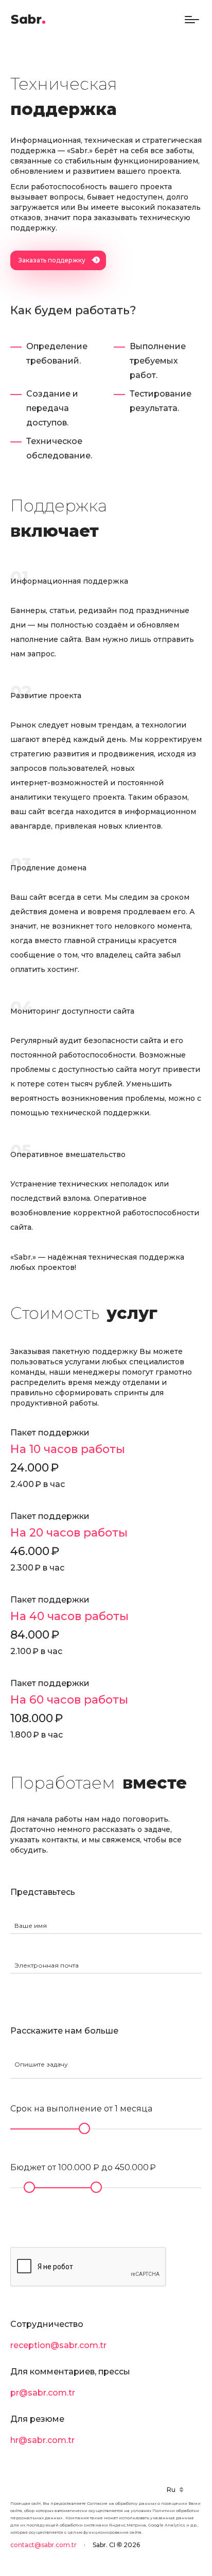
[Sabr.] (28, 20)
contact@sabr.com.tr (43, 2545)
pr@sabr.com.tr (43, 2393)
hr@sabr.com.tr (42, 2440)
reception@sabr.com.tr (58, 2345)
